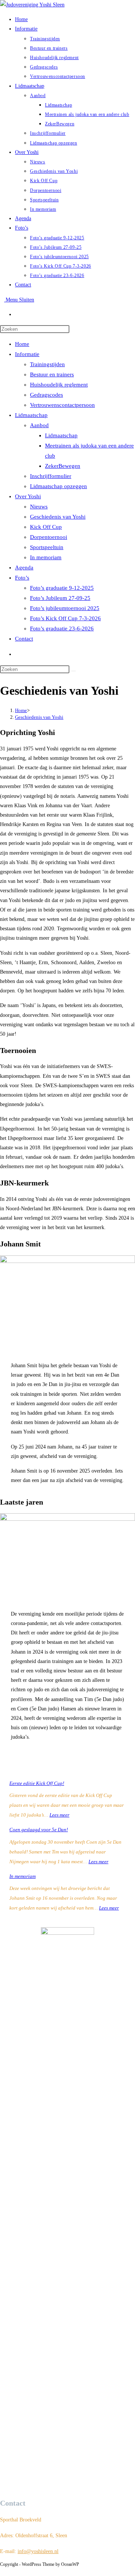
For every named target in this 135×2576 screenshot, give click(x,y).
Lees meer (59, 1815)
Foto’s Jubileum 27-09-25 (60, 598)
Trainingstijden (47, 364)
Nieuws (39, 507)
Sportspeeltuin (47, 547)
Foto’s (22, 578)
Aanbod (39, 425)
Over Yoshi (28, 496)
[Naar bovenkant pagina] (2, 2571)
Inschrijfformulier (51, 476)
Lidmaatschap (31, 415)
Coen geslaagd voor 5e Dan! (39, 1830)
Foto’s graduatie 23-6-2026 (62, 628)
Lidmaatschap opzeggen (58, 486)
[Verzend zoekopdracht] (73, 671)
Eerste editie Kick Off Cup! (37, 1783)
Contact (24, 639)
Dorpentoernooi (49, 537)
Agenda (24, 568)
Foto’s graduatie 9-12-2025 (62, 588)
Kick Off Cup (46, 527)
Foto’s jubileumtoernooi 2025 (65, 608)
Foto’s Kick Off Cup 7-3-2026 (65, 618)
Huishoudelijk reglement (59, 385)
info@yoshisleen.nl (38, 2551)
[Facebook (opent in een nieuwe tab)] (17, 314)
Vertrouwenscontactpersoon (62, 405)
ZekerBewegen (63, 466)
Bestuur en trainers (52, 374)
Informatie (27, 354)
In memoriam (46, 557)
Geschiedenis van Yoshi (58, 517)
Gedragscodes (46, 395)
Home (22, 344)
